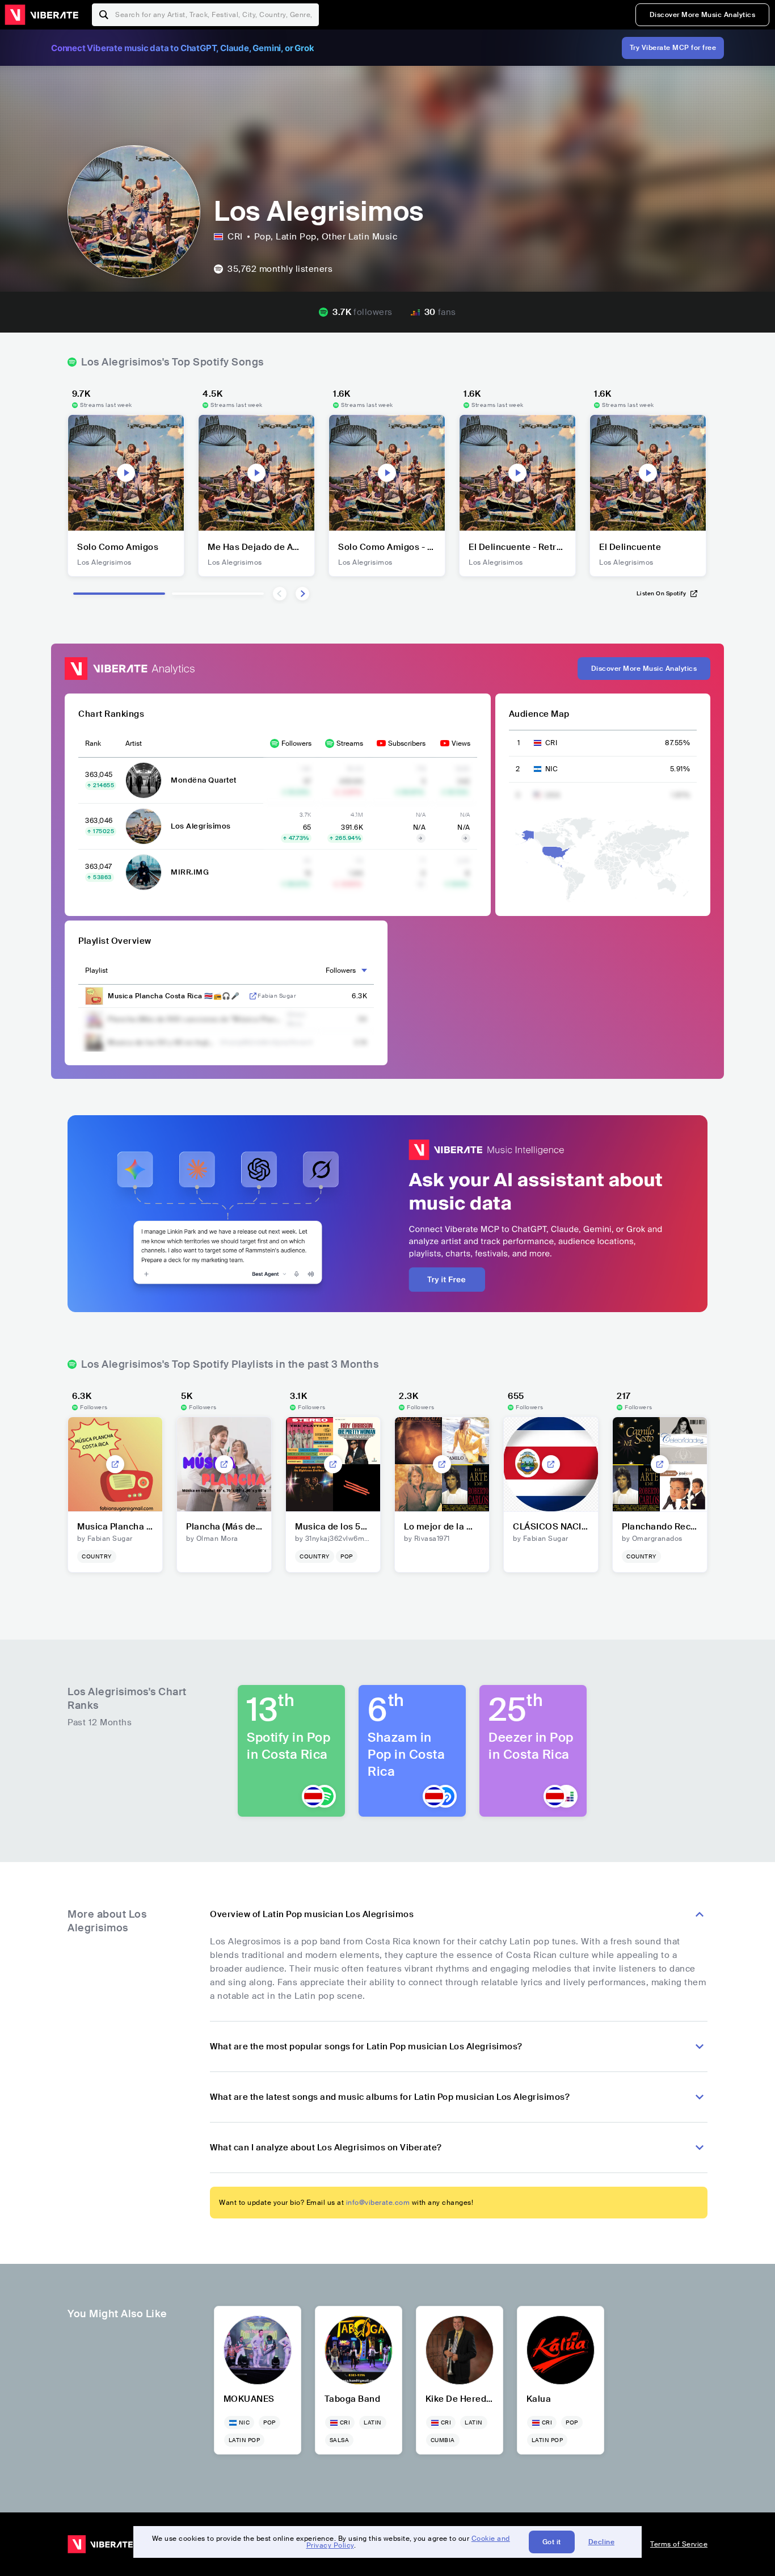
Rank (93, 743)
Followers (296, 743)
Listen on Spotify (662, 593)
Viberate (41, 15)
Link (253, 996)
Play (126, 473)
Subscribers (407, 743)
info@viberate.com (378, 2203)
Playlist (96, 970)
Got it (552, 2542)
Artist (134, 743)
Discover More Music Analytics (703, 15)
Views (461, 743)
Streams (350, 743)
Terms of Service (679, 2544)
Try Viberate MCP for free (673, 48)
